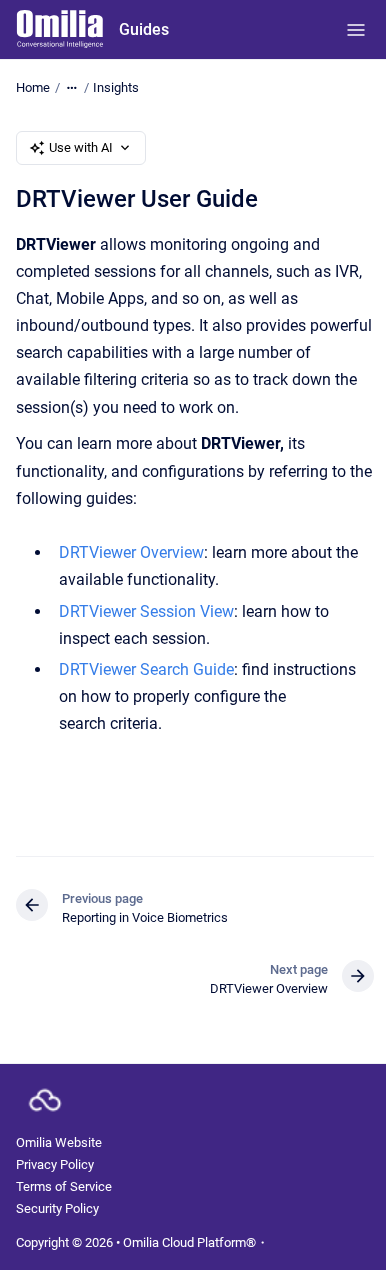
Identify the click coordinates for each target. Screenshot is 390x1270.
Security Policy (57, 1208)
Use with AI (81, 147)
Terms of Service (64, 1186)
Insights (116, 87)
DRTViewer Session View (146, 611)
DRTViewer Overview (131, 552)
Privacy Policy (55, 1164)
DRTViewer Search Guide (146, 669)
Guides (144, 29)
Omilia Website (59, 1142)
